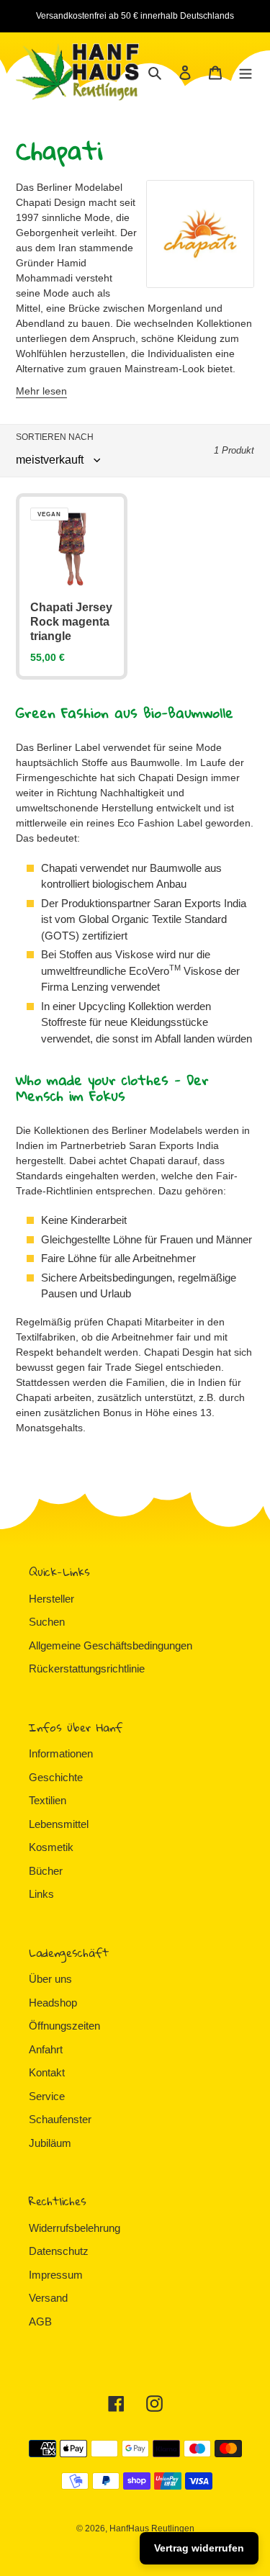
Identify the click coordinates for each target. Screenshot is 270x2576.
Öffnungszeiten (64, 2026)
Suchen (47, 1622)
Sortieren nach (55, 437)
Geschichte (56, 1777)
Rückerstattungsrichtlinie (87, 1668)
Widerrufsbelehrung (75, 2228)
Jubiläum (50, 2143)
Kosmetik (51, 1847)
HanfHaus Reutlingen (152, 2528)
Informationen (61, 1753)
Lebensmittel (59, 1824)
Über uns (50, 1979)
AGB (40, 2321)
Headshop (53, 2003)
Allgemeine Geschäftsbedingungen (111, 1645)
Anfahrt (46, 2049)
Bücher (46, 1871)
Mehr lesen (41, 391)
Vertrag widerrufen (199, 2548)
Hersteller (51, 1599)
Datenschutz (59, 2251)
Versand (48, 2298)
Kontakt (47, 2072)
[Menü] (246, 72)
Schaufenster (60, 2119)
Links (41, 1894)
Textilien (48, 1800)
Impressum (56, 2275)
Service (47, 2096)
